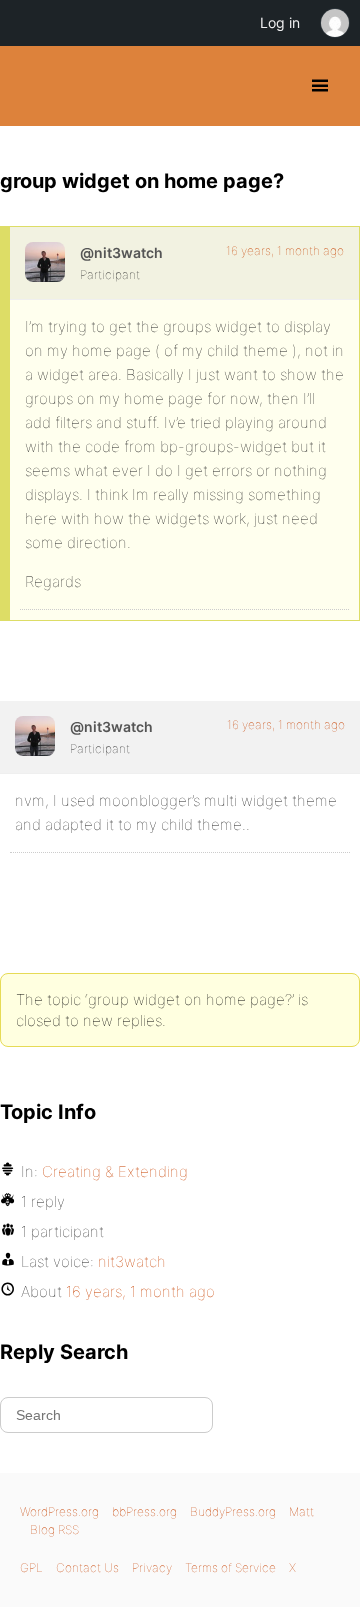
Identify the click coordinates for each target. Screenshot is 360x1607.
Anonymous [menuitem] (334, 23)
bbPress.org (144, 1511)
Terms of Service (230, 1567)
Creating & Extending (115, 1171)
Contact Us (87, 1567)
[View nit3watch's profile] (45, 262)
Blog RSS (54, 1529)
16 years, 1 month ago (285, 250)
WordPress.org (59, 1511)
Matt (301, 1511)
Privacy (152, 1567)
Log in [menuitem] (280, 22)
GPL (31, 1567)
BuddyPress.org (32, 86)
